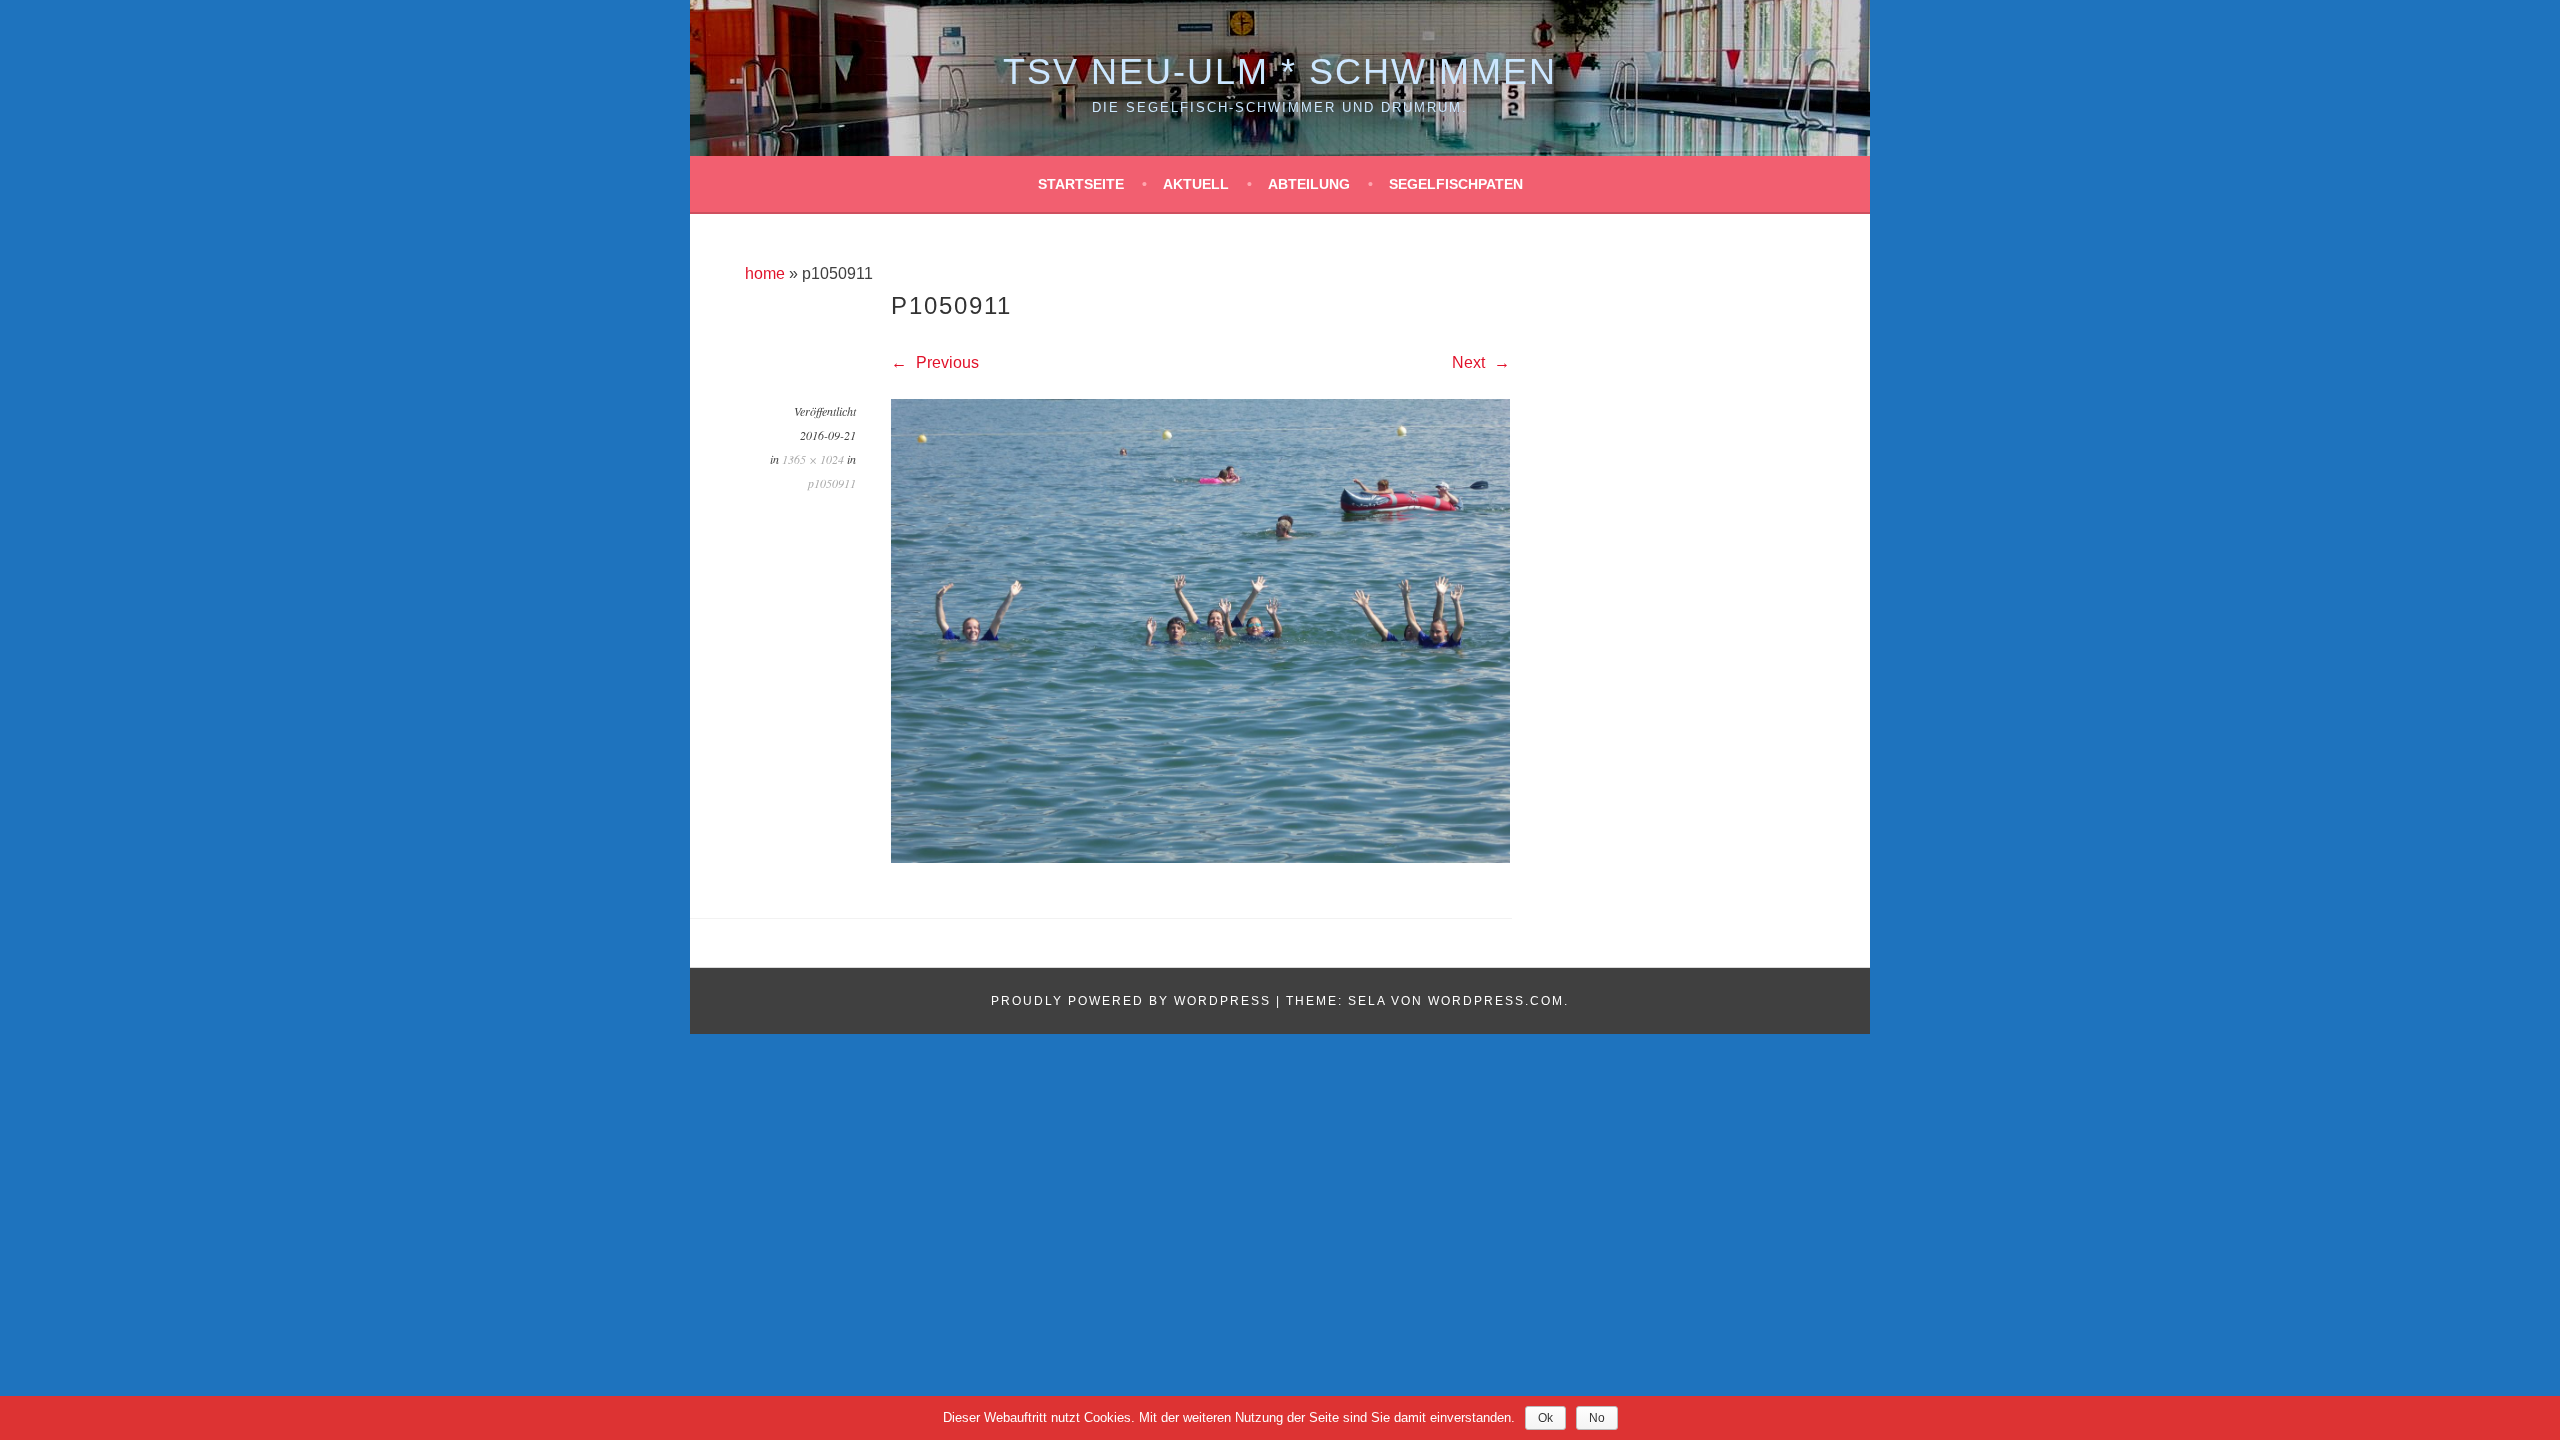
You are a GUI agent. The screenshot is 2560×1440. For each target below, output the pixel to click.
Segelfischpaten (1456, 184)
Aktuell (1196, 184)
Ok (1545, 1418)
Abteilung (1309, 184)
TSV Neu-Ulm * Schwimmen (1280, 71)
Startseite (1081, 184)
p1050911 (832, 483)
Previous (945, 362)
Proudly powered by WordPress (1131, 1001)
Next (1470, 362)
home (765, 273)
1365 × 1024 (813, 459)
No (1597, 1418)
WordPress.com (1496, 1001)
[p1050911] (1200, 857)
